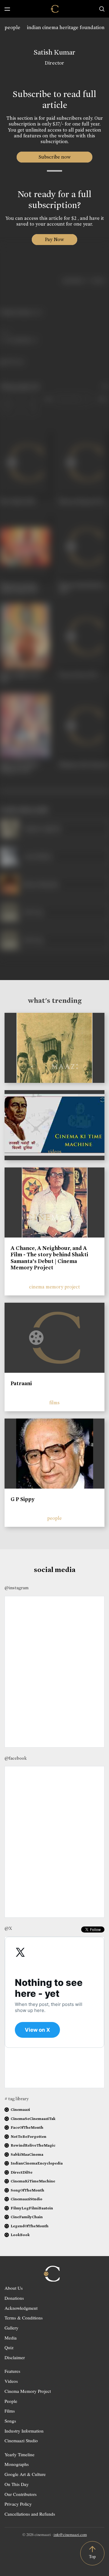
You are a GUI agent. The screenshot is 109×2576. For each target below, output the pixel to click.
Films (10, 2411)
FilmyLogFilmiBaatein (32, 2208)
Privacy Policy (18, 2504)
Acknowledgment (21, 2308)
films (54, 1403)
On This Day (17, 2484)
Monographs (17, 2464)
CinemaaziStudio (26, 2199)
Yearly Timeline (20, 2454)
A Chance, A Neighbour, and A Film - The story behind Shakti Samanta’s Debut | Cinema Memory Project (49, 1258)
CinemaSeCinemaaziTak (33, 2119)
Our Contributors (21, 2494)
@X (8, 1928)
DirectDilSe (21, 2172)
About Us (14, 2288)
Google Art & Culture (25, 2474)
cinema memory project (54, 1287)
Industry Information (24, 2431)
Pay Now (54, 239)
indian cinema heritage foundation (66, 27)
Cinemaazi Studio (21, 2440)
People (11, 2401)
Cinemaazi (20, 2109)
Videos (11, 2381)
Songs (10, 2421)
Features (12, 2371)
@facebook (16, 1758)
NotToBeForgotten (28, 2136)
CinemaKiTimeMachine (33, 2181)
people (12, 27)
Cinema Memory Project (28, 2391)
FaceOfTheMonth (27, 2127)
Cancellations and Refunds (30, 2514)
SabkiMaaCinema (27, 2154)
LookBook (20, 2235)
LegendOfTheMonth (30, 2226)
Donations (14, 2298)
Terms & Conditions (24, 2318)
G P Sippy (23, 1499)
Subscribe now (55, 157)
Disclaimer (15, 2357)
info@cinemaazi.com (70, 2534)
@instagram (17, 1588)
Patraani (21, 1383)
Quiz (9, 2347)
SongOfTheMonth (27, 2190)
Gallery (12, 2328)
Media (11, 2338)
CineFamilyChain (27, 2217)
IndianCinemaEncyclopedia (37, 2163)
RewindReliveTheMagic (33, 2145)
